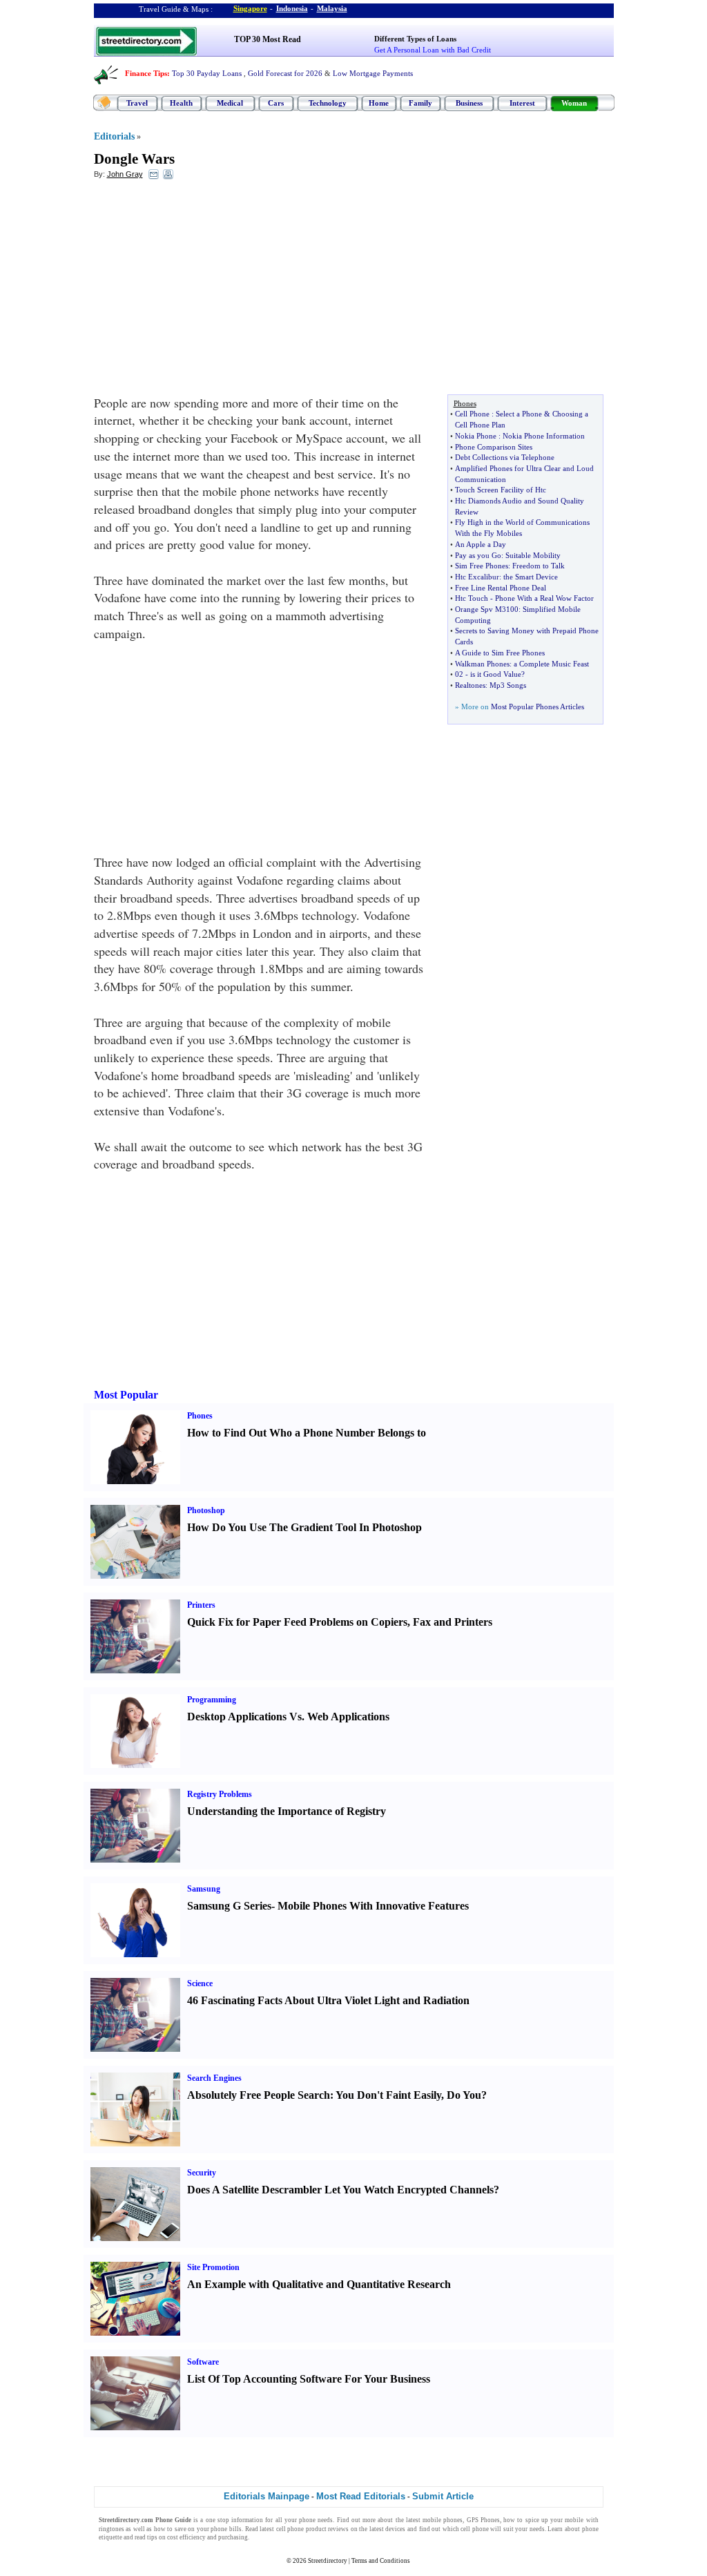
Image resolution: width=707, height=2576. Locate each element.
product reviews (328, 2529)
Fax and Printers (453, 1622)
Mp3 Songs (508, 685)
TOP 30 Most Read (268, 39)
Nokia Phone (476, 436)
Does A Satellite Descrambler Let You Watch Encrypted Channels (340, 2190)
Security (202, 2173)
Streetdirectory (328, 2561)
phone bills (226, 2529)
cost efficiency (186, 2537)
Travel (137, 103)
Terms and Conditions (381, 2561)
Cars (276, 103)
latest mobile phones (434, 2520)
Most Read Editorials (361, 2496)
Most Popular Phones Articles (537, 707)
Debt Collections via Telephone (505, 457)
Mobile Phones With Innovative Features (373, 1906)
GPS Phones (483, 2520)
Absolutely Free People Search (259, 2095)
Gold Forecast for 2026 (285, 73)
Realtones (470, 685)
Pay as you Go (478, 555)
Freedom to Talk (539, 566)
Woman (574, 103)
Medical (230, 103)
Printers (201, 1605)
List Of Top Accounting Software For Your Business (309, 2379)
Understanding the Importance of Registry (287, 1811)
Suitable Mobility (533, 555)
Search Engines (214, 2078)
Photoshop (206, 1510)
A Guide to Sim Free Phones (500, 653)
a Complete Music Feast (551, 664)
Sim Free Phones (482, 566)
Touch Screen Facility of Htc (501, 490)
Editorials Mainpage (267, 2496)
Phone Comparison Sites (494, 447)
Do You (464, 2095)
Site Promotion (213, 2267)
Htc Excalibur (477, 577)
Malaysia (332, 8)
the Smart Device (531, 577)
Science (200, 1983)
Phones (200, 1416)
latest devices (388, 2529)
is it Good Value (496, 674)
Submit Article (443, 2496)
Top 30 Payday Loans (207, 73)
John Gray (125, 174)
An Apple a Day (481, 544)
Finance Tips (146, 73)
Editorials (114, 136)
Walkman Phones (482, 664)
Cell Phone (472, 414)
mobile (574, 2520)
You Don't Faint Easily (388, 2095)
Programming (212, 1700)
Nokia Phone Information (544, 436)
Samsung (204, 1889)
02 (459, 674)
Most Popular (126, 1395)
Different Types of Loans (415, 39)
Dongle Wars (134, 159)
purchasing (233, 2537)
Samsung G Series (229, 1906)
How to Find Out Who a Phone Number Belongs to (307, 1433)
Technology (328, 103)
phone (307, 2520)
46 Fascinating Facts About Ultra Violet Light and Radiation (328, 2000)
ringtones (112, 2529)
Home (379, 103)
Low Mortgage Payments (373, 73)
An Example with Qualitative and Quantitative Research (319, 2284)
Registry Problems (220, 1794)
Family (420, 103)
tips (152, 2537)
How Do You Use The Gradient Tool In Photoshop (304, 1527)
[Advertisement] (206, 291)
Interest (522, 103)
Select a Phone (519, 414)
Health (181, 103)
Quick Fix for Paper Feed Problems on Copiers (297, 1622)
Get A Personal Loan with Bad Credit (433, 50)
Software (203, 2362)
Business (469, 103)
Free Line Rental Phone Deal (501, 588)
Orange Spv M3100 (487, 609)
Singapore (250, 8)
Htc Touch (472, 598)
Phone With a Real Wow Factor (544, 598)
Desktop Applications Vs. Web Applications (288, 1717)
